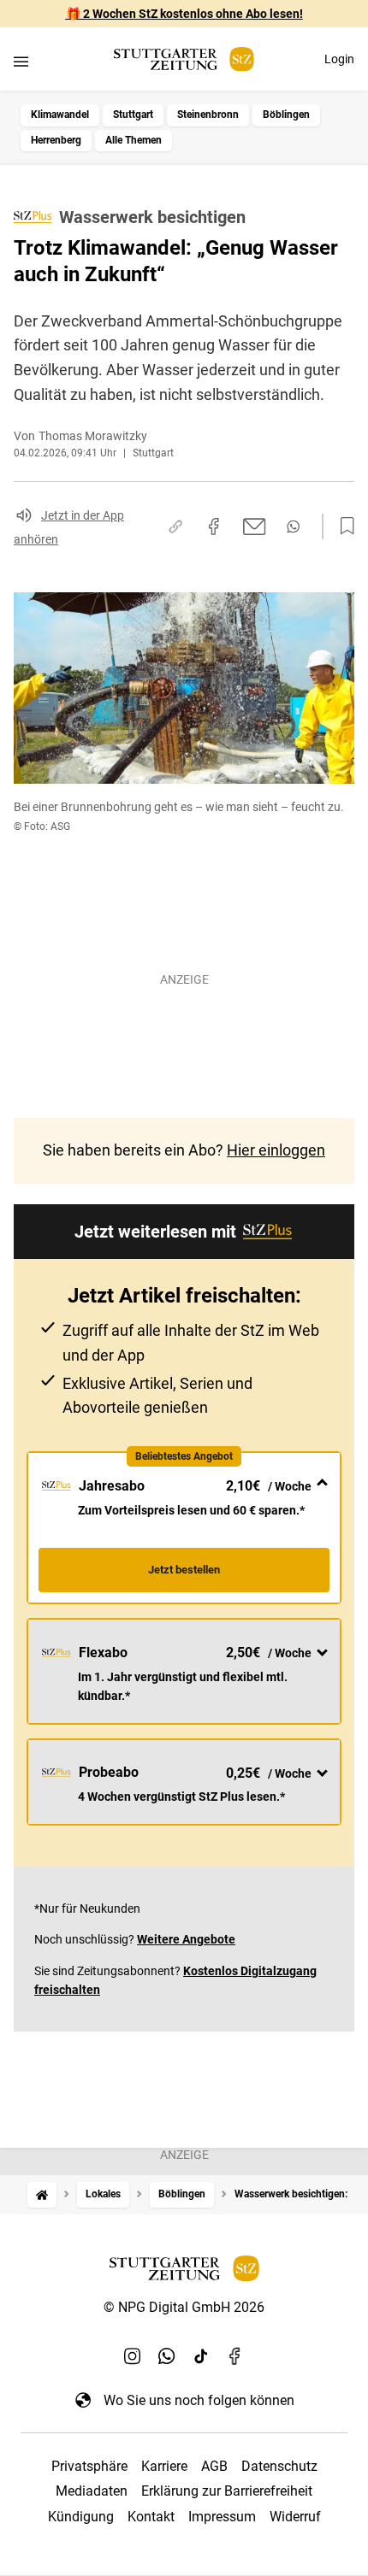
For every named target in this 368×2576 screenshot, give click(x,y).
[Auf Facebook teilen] (214, 526)
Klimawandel (60, 115)
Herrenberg (56, 140)
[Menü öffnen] (21, 61)
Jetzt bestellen (184, 1570)
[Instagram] (133, 2355)
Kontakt (151, 2517)
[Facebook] (235, 2355)
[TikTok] (201, 2355)
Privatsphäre (89, 2466)
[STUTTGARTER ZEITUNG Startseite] (184, 59)
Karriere (164, 2466)
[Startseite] (42, 2194)
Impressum (222, 2517)
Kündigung (81, 2517)
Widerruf (295, 2517)
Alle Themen (134, 140)
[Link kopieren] (175, 526)
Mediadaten (92, 2491)
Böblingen (286, 115)
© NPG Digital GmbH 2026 (184, 2307)
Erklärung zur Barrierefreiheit (227, 2491)
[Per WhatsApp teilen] (293, 526)
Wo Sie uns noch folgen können (199, 2400)
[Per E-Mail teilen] (255, 526)
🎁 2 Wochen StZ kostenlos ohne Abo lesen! (184, 14)
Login (339, 59)
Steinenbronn (208, 115)
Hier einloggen (276, 1150)
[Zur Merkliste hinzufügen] (342, 526)
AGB (214, 2466)
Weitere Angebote (186, 1939)
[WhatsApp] (167, 2355)
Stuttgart (133, 115)
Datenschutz (279, 2466)
